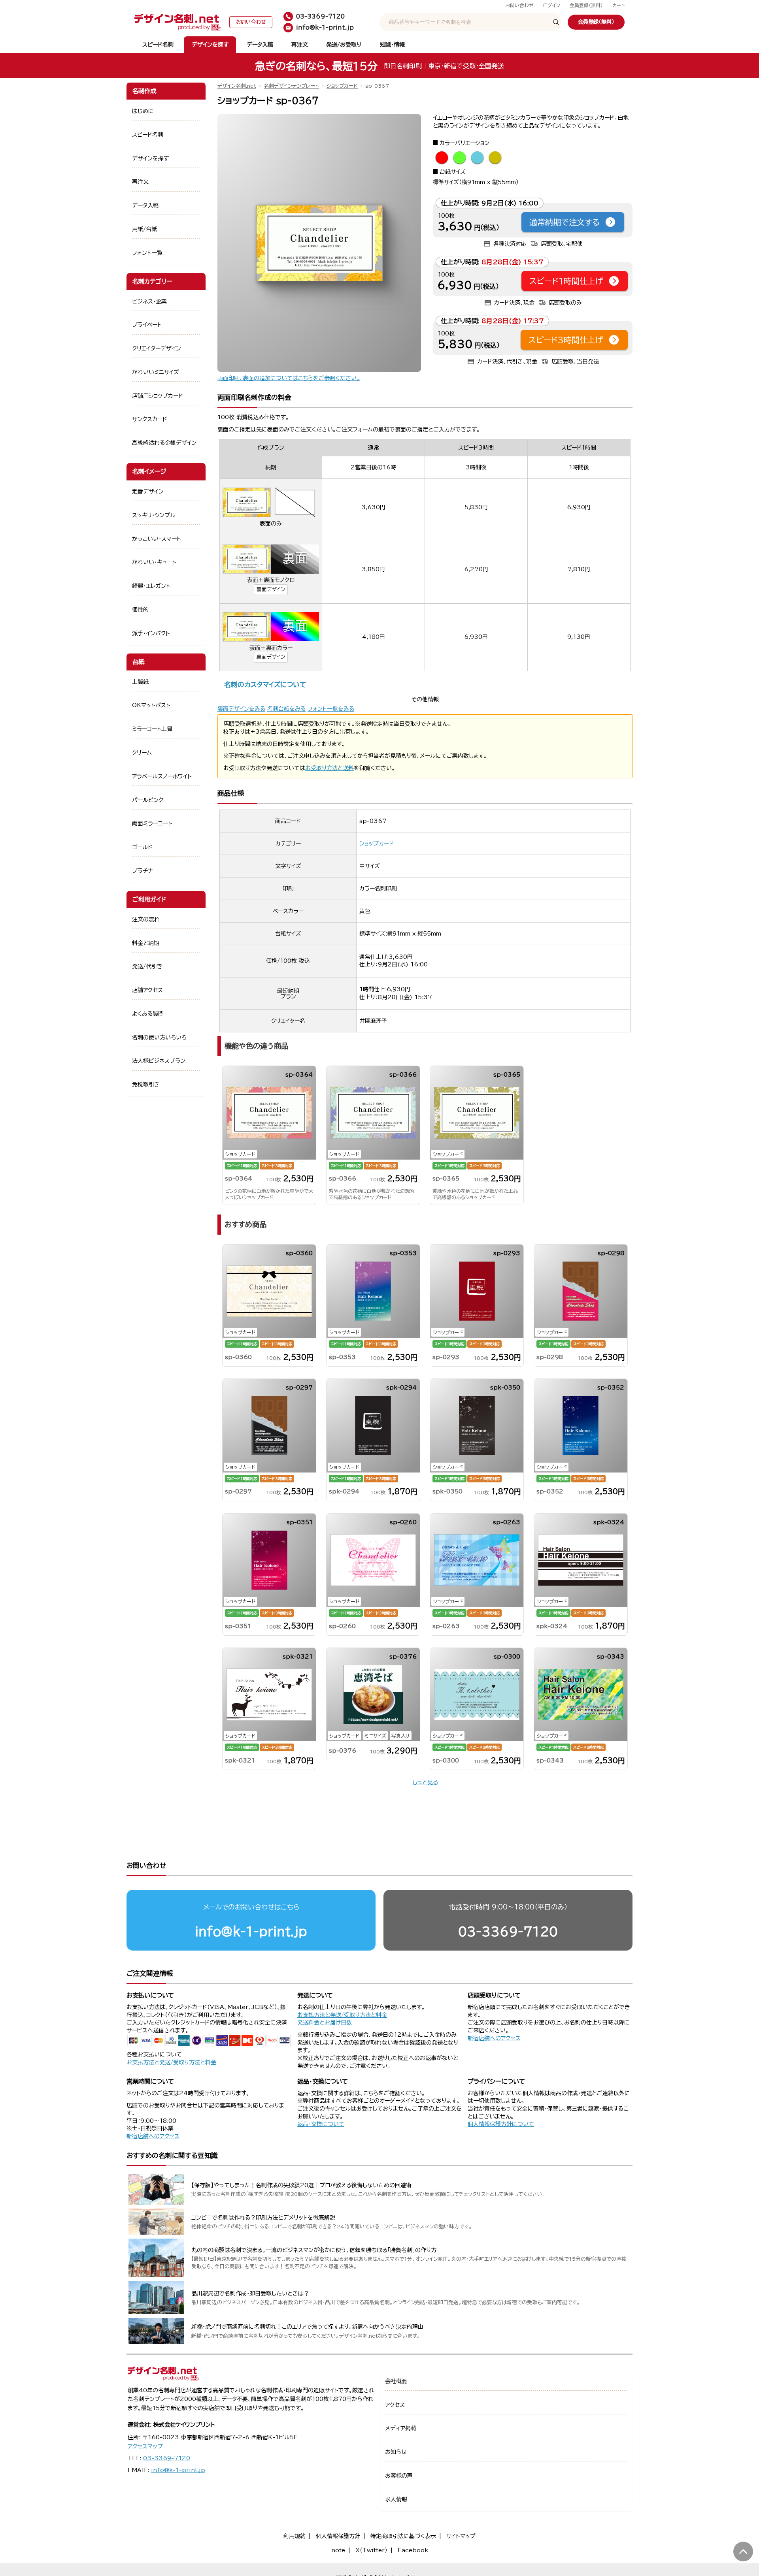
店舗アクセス (147, 990)
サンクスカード (150, 419)
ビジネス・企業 (149, 301)
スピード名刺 (158, 45)
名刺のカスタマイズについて (265, 684)
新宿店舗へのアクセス (494, 2038)
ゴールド (142, 847)
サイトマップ (461, 2536)
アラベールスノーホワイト (162, 776)
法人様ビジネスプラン (159, 1061)
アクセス (395, 2405)
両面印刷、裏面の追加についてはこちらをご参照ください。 (289, 378)
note (338, 2550)
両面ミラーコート (152, 823)
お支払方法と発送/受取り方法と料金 (171, 2062)
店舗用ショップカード (158, 396)
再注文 (300, 45)
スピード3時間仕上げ (566, 340)
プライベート (147, 325)
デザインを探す (210, 45)
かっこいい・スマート (157, 539)
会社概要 (396, 2381)
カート (618, 5)
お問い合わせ (519, 5)
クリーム (142, 753)
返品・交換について (321, 2124)
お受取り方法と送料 (329, 768)
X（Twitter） (371, 2550)
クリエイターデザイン (157, 348)
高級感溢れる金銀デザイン (164, 443)
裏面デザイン (271, 589)
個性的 (140, 610)
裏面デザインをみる (241, 709)
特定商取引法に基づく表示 (403, 2536)
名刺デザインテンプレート (291, 86)
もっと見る (425, 1782)
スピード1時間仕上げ (566, 281)
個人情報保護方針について (501, 2124)
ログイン (552, 5)
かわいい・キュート (154, 562)
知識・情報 (392, 45)
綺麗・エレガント (151, 586)
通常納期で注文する (565, 222)
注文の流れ (146, 919)
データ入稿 (260, 45)
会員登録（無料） (586, 5)
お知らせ (396, 2452)
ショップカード (342, 86)
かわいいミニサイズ (156, 372)
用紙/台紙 (144, 229)
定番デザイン (148, 491)
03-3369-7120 (508, 1931)
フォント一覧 (147, 253)
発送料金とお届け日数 (325, 2022)
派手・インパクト (151, 633)
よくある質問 (148, 1014)
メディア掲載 (401, 2428)
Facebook (413, 2550)
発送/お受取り (344, 45)
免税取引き (146, 1085)
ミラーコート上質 (152, 729)
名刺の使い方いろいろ (159, 1038)
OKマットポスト (151, 705)
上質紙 (140, 682)
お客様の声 (399, 2476)
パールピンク (148, 800)
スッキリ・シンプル (154, 515)
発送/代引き (147, 966)
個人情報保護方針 (338, 2536)
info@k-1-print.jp (251, 1931)
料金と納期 (146, 943)
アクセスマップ (145, 2446)
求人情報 (396, 2499)
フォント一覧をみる (331, 709)
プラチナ (143, 871)
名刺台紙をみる (286, 709)
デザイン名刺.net (237, 86)
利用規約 (295, 2536)
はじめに (143, 111)
